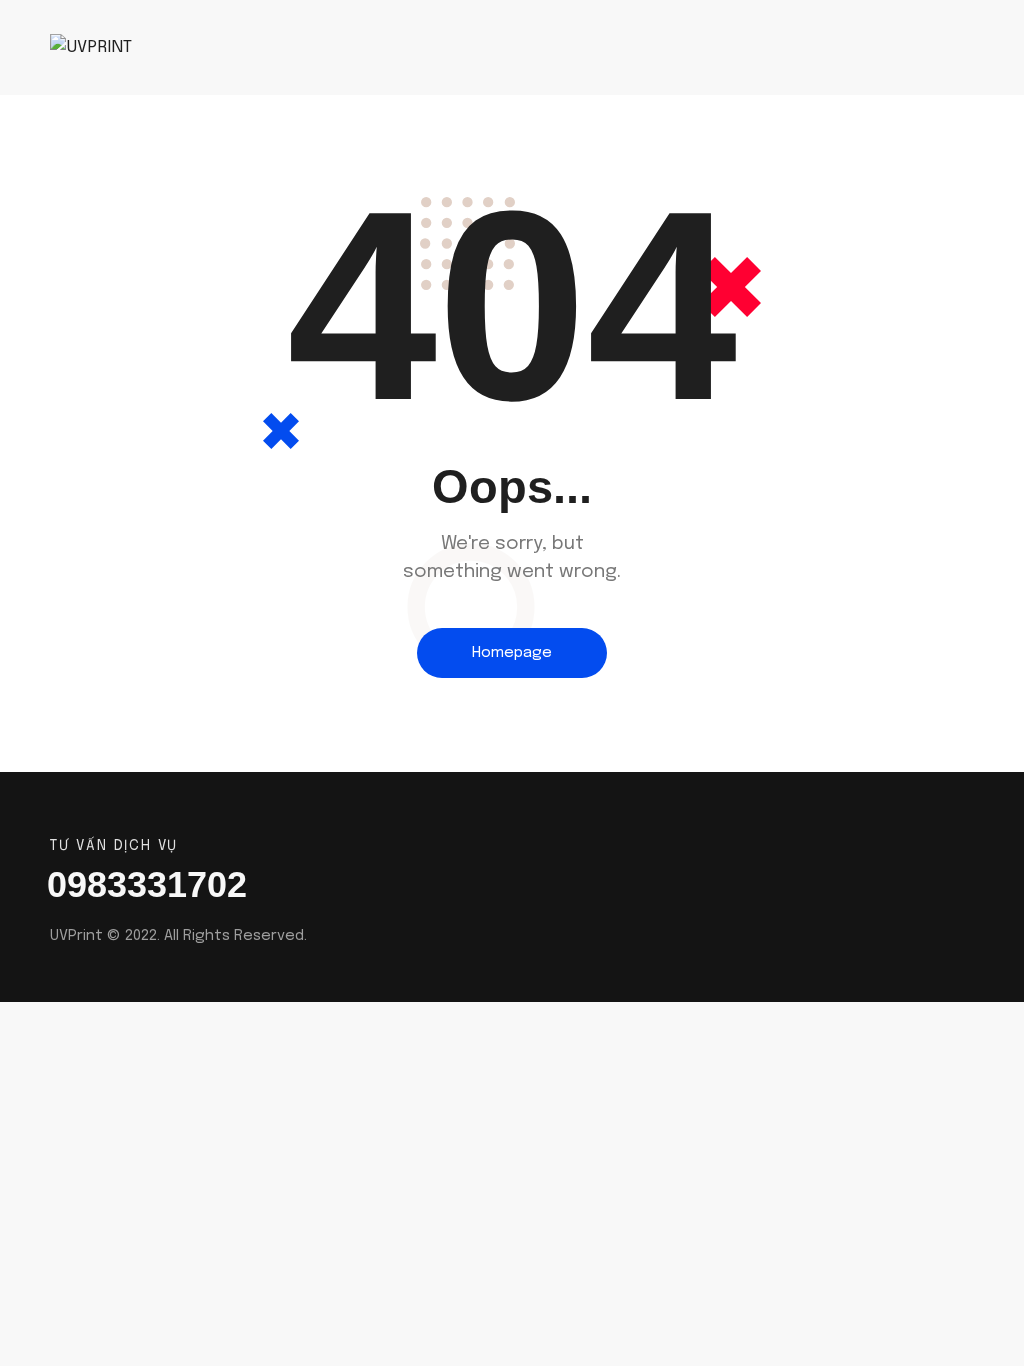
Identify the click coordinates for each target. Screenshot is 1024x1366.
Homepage (512, 653)
